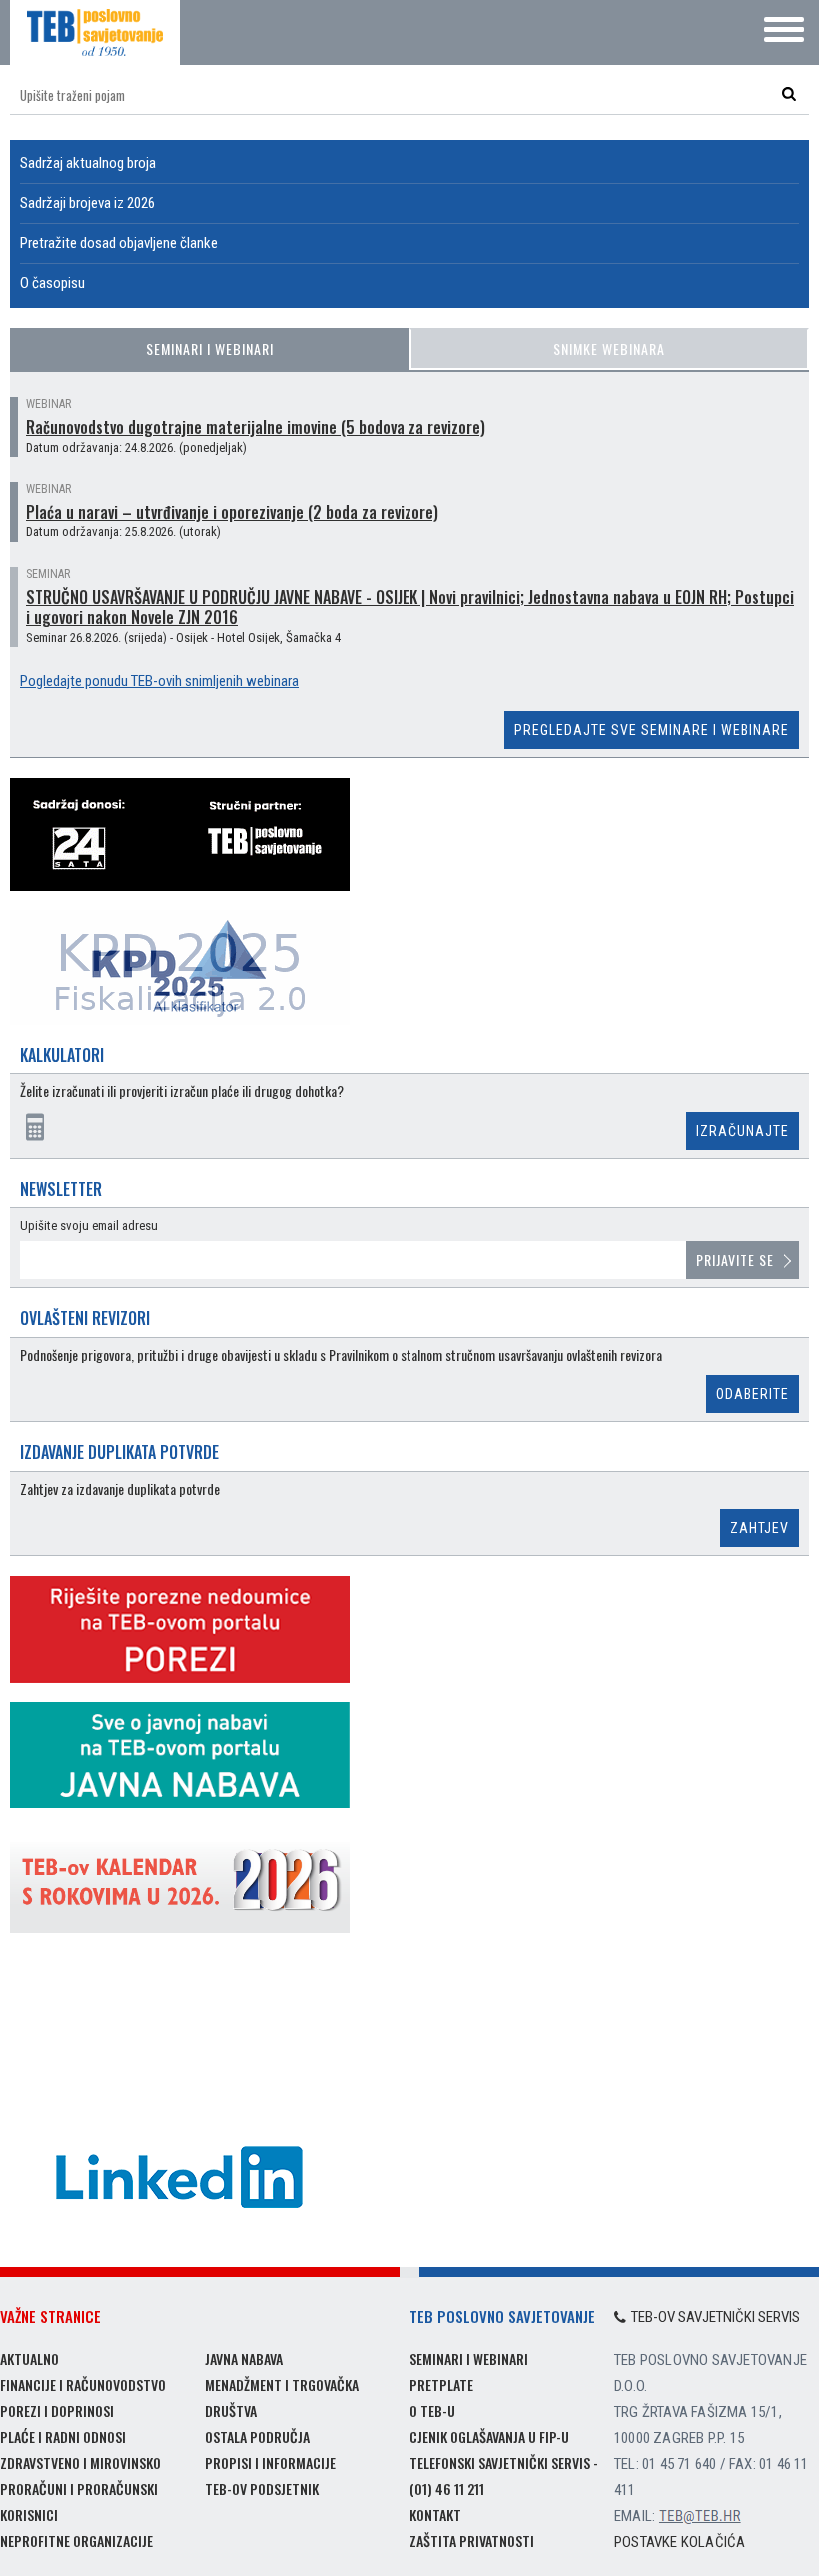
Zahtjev (760, 1528)
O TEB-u (432, 2411)
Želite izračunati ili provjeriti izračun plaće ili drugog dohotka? (182, 1092)
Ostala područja (257, 2437)
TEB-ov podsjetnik (262, 2489)
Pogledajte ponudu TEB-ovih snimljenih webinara (159, 681)
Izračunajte (743, 1131)
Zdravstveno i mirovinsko (80, 2463)
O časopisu (52, 283)
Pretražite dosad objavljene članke (119, 243)
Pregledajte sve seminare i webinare (652, 730)
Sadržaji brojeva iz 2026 (87, 203)
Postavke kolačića (680, 2542)
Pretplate (441, 2385)
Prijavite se (735, 1260)
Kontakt (435, 2515)
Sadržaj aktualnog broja (88, 163)
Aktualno (29, 2359)
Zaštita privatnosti (472, 2541)
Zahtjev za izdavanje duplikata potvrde (120, 1489)
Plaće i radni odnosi (63, 2437)
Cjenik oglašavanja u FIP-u (489, 2437)
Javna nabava (244, 2359)
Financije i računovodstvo (83, 2385)
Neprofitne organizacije (76, 2541)
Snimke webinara (609, 348)
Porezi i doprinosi (57, 2411)
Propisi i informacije (270, 2463)
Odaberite (753, 1394)
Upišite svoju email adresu (89, 1226)
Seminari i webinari (210, 348)
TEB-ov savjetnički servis (716, 2317)
